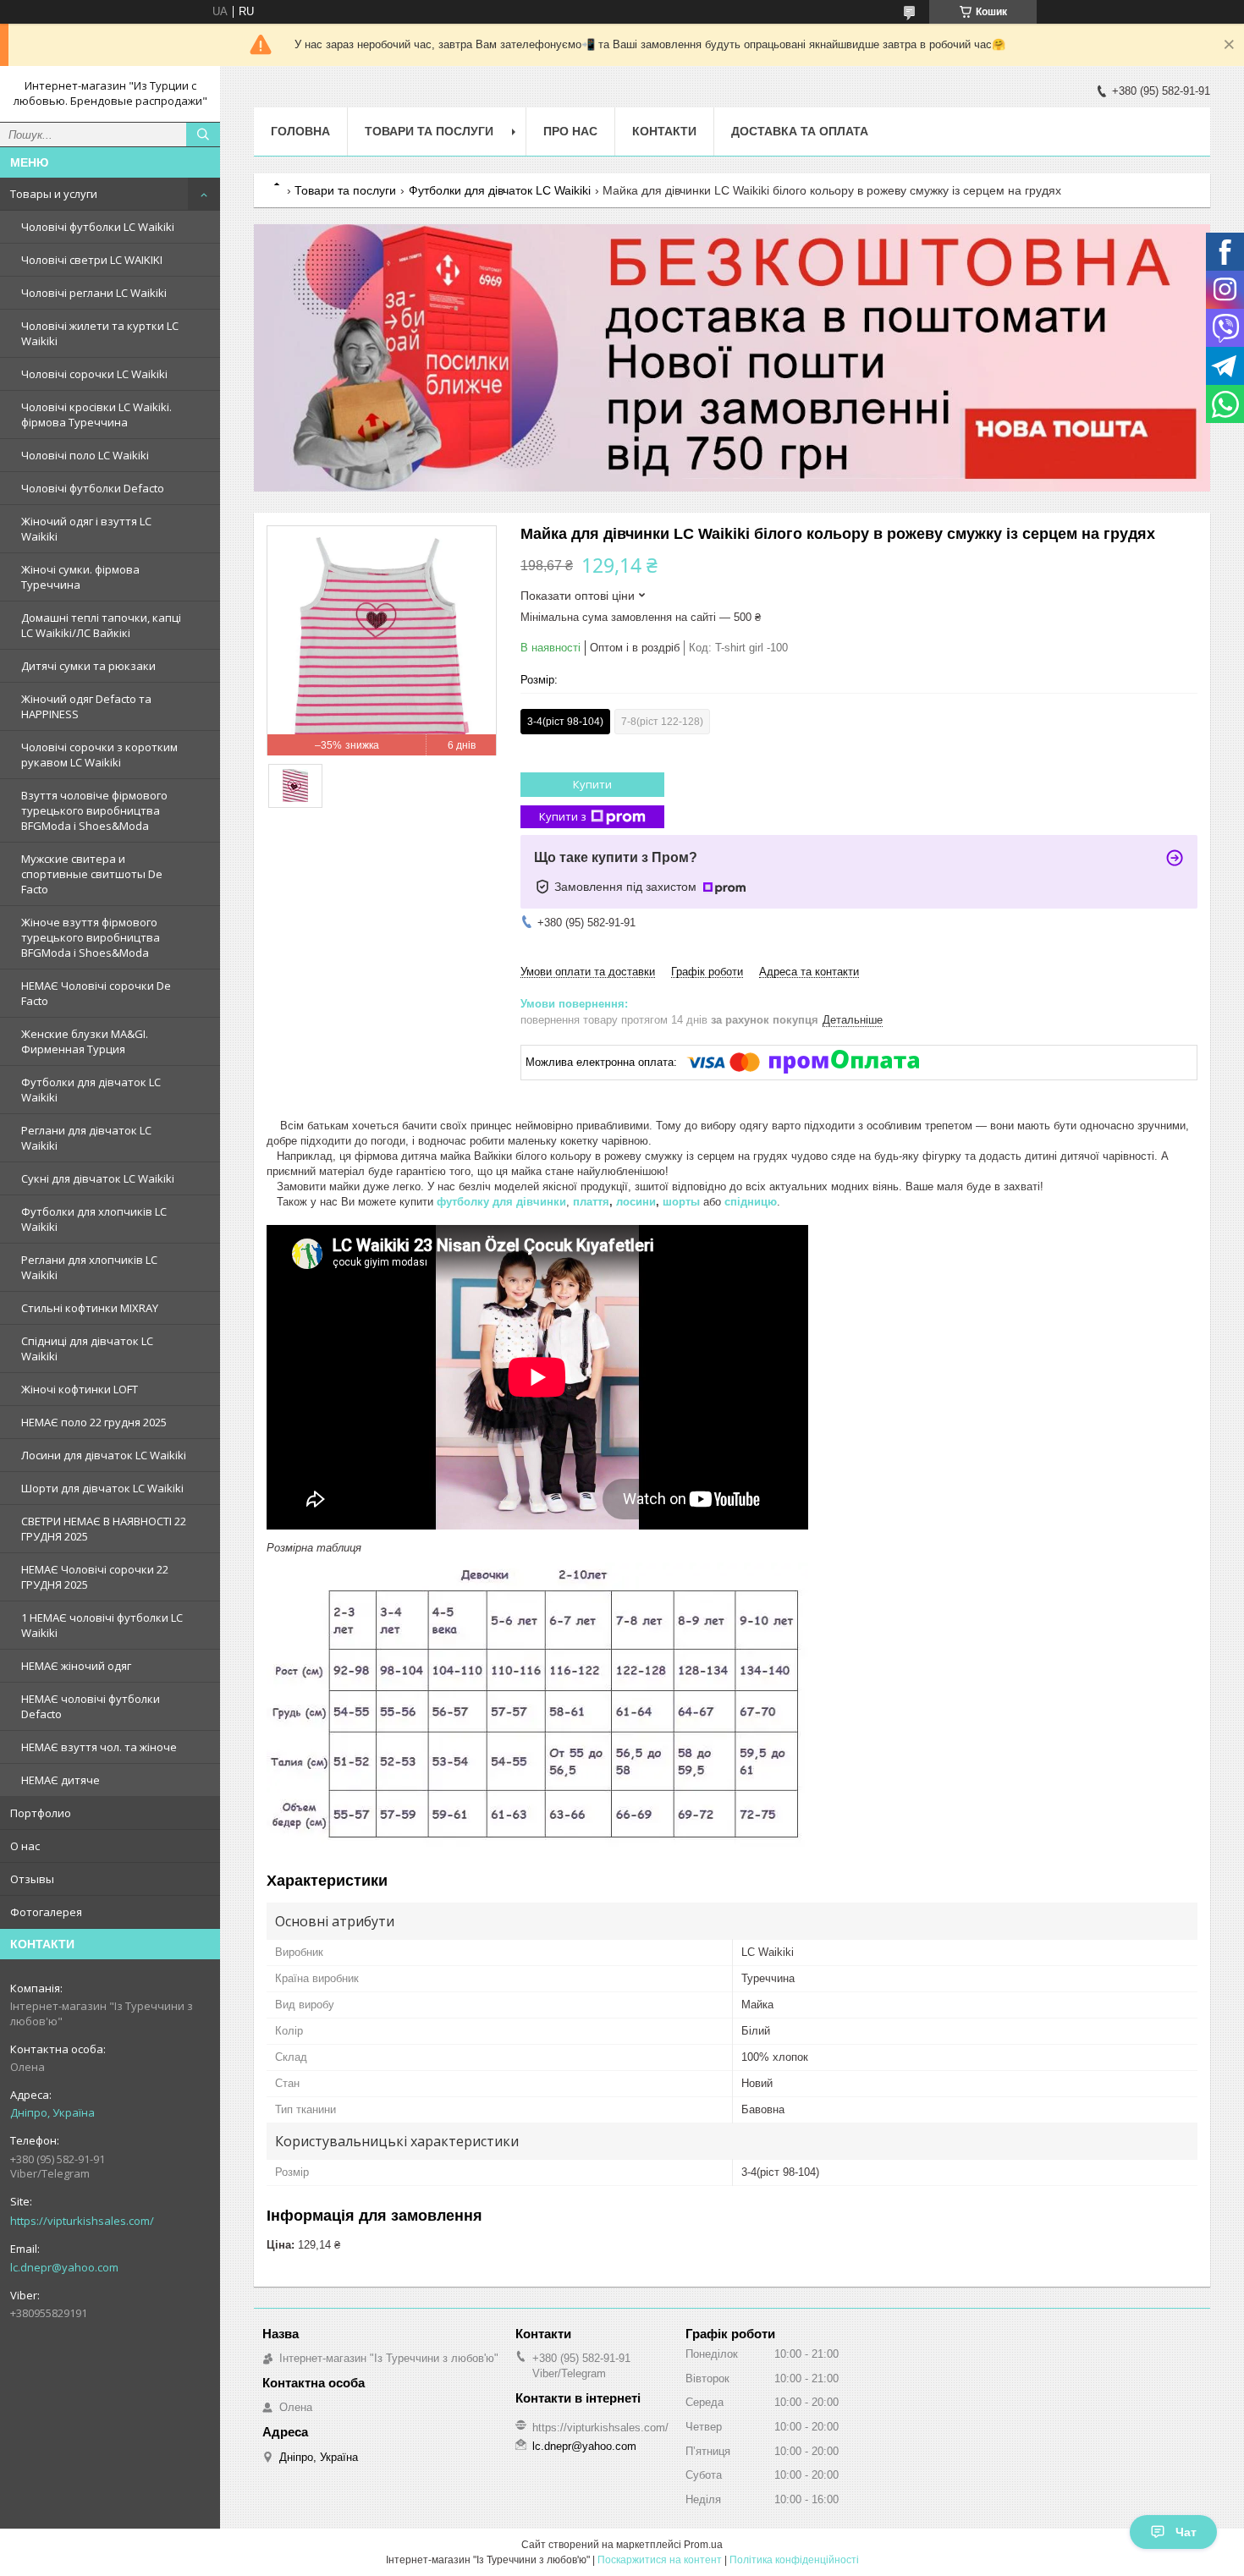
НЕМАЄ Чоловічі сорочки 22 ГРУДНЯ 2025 (95, 1577)
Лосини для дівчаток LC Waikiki (104, 1455)
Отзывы (32, 1879)
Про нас (570, 131)
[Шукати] (203, 135)
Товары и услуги (54, 194)
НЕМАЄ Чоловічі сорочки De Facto (96, 993)
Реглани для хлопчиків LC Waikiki (89, 1267)
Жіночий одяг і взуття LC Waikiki (86, 529)
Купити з (563, 816)
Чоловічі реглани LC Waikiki (94, 293)
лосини (636, 1202)
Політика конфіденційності (794, 2560)
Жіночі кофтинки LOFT (80, 1389)
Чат (1186, 2532)
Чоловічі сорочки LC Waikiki (94, 374)
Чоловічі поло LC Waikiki (85, 455)
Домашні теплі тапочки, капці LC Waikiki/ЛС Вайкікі (101, 625)
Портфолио (41, 1813)
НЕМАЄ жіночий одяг (76, 1666)
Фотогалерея (46, 1912)
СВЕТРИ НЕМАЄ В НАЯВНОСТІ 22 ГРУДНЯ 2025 (104, 1529)
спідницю (751, 1202)
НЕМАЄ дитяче (61, 1780)
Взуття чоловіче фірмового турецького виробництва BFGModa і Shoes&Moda (94, 810)
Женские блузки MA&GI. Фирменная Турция (85, 1041)
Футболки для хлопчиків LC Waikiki (94, 1219)
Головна (300, 131)
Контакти (664, 131)
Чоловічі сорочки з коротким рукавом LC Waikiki (99, 755)
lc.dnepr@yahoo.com (64, 2267)
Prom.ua (703, 2545)
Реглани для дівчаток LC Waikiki (86, 1138)
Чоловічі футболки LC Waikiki (98, 227)
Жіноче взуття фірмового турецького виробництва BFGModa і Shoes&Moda (91, 937)
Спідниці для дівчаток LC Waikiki (87, 1348)
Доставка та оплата (800, 131)
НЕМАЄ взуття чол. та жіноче (99, 1747)
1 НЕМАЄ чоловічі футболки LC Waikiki (102, 1625)
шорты (681, 1202)
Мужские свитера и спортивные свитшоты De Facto (92, 874)
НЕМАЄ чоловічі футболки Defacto (91, 1706)
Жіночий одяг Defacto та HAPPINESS (86, 706)
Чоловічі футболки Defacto (93, 488)
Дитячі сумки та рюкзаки (88, 666)
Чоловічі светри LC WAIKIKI (92, 260)
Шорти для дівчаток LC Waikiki (102, 1488)
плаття (591, 1202)
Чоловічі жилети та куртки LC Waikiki (100, 333)
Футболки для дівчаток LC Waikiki (91, 1090)
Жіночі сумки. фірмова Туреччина (80, 577)
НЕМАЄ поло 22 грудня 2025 (94, 1422)
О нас (25, 1846)
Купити (592, 784)
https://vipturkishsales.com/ (82, 2221)
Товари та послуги (429, 131)
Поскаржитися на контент (660, 2560)
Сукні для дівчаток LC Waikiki (98, 1178)
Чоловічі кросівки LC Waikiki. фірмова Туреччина (96, 415)
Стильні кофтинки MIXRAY (90, 1308)
